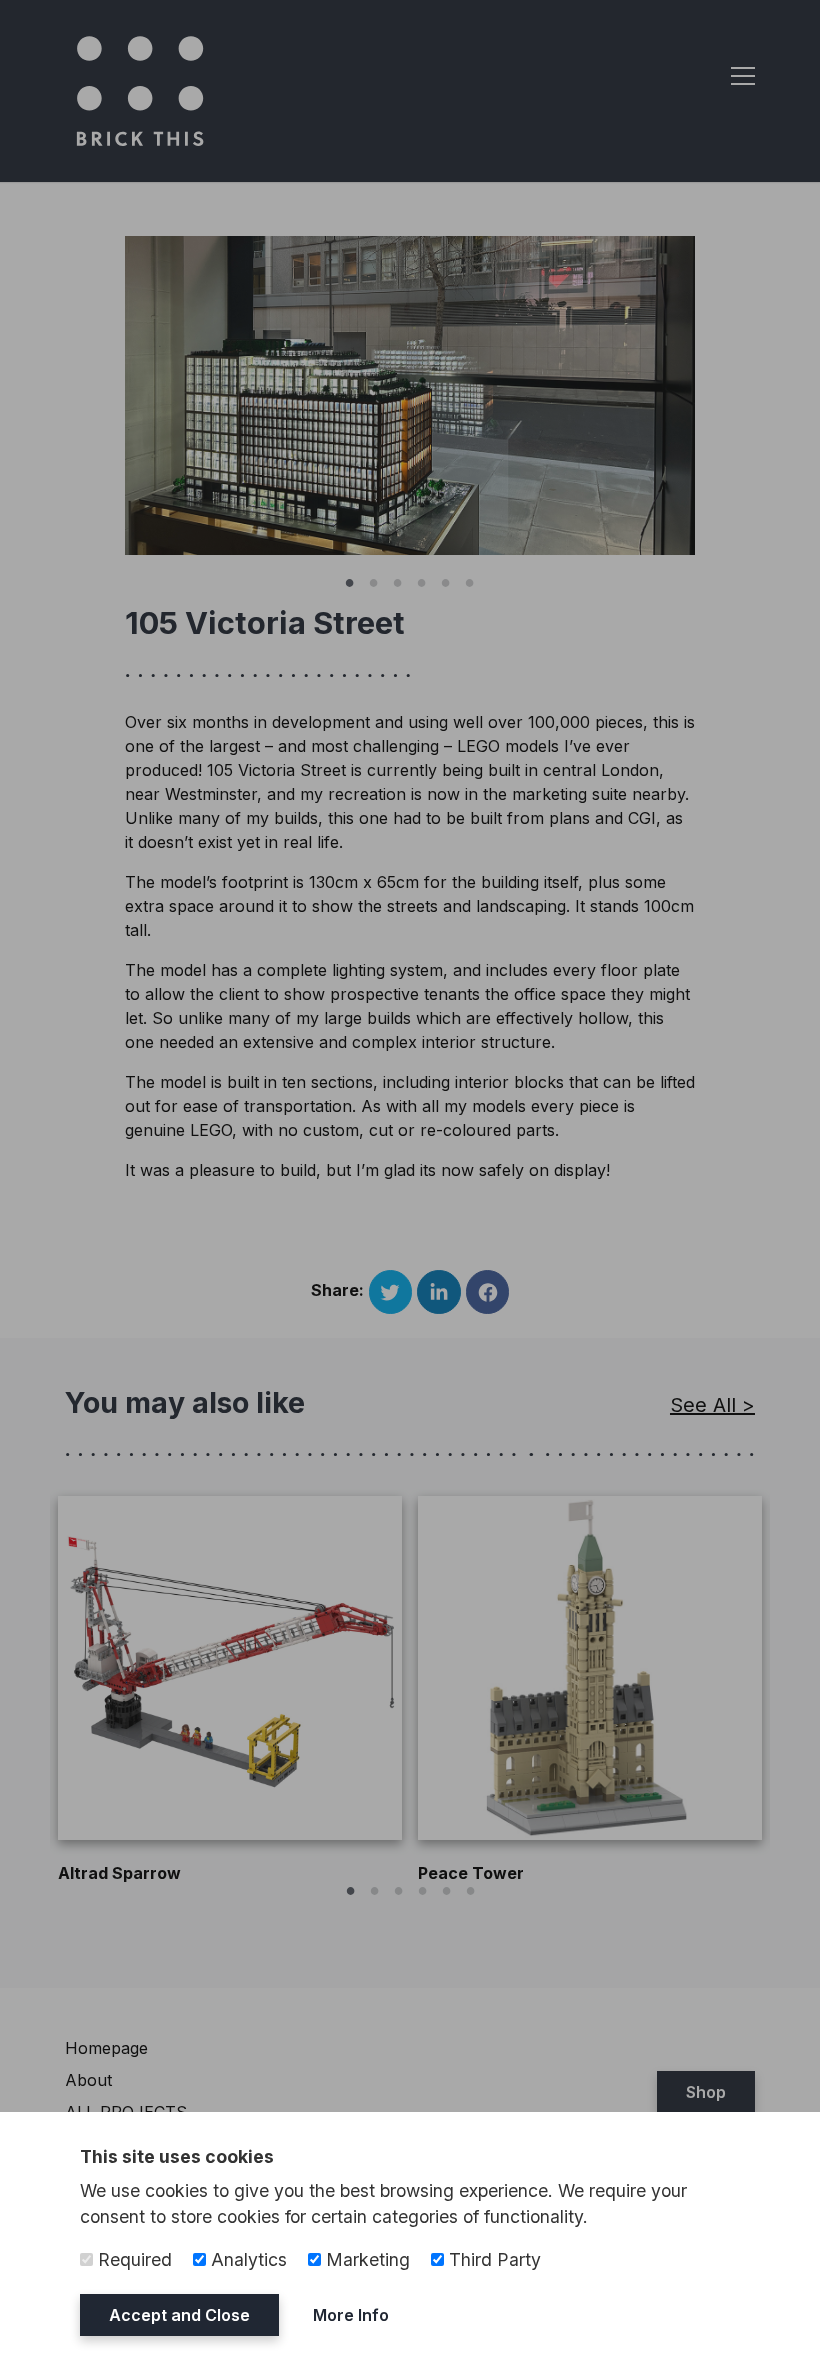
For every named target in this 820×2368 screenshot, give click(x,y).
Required (132, 2259)
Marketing (365, 2259)
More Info (351, 2315)
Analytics (246, 2259)
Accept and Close (179, 2315)
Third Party (492, 2259)
